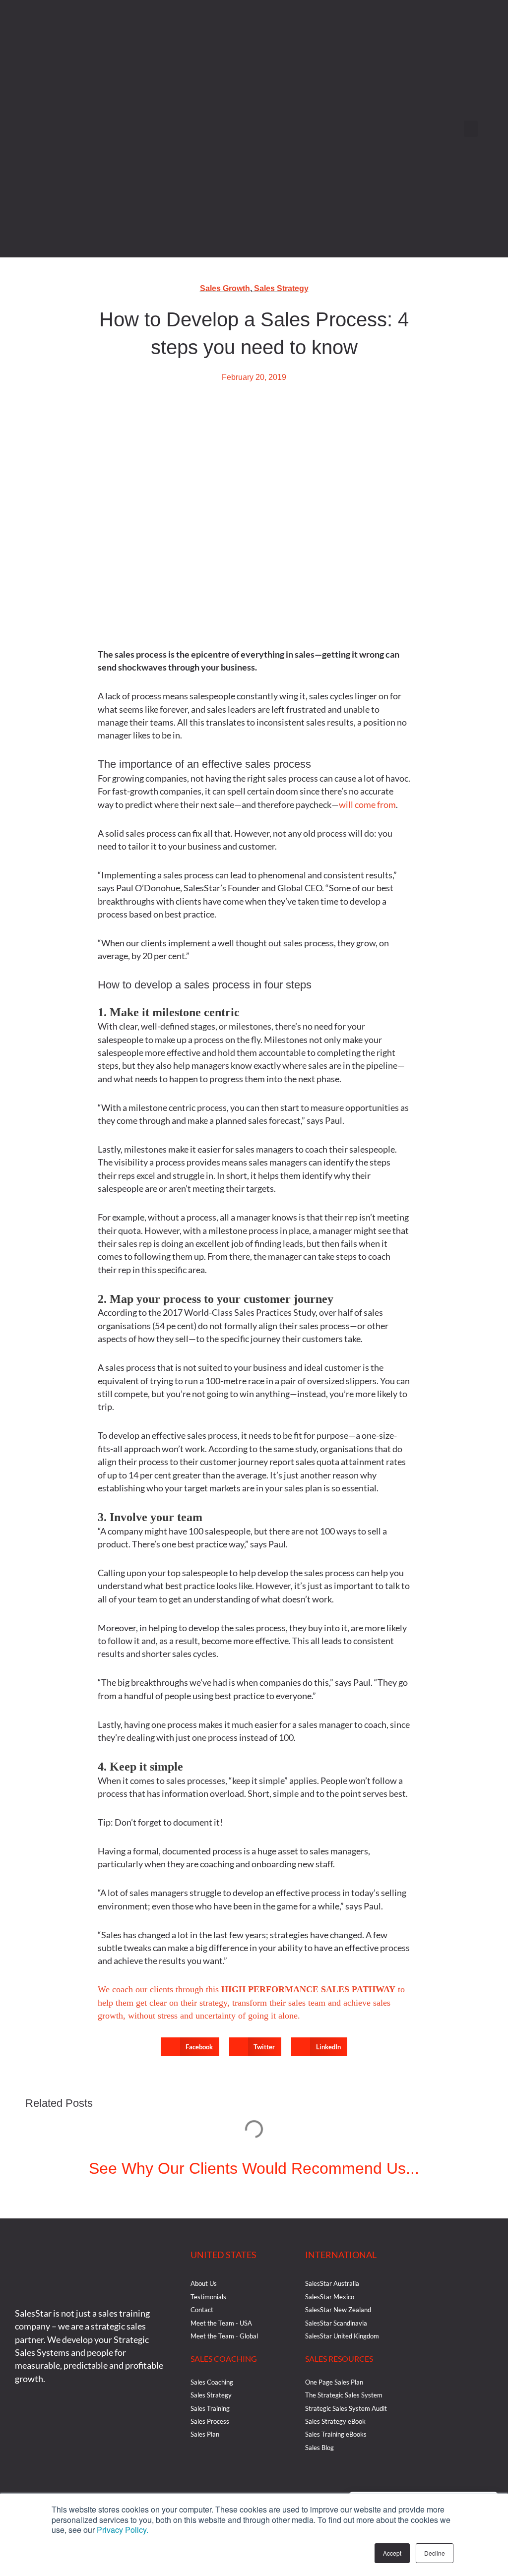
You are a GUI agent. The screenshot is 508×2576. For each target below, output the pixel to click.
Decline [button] (435, 2553)
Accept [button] (392, 2553)
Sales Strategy (281, 288)
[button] (471, 129)
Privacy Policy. (123, 2530)
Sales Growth (225, 288)
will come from (367, 804)
